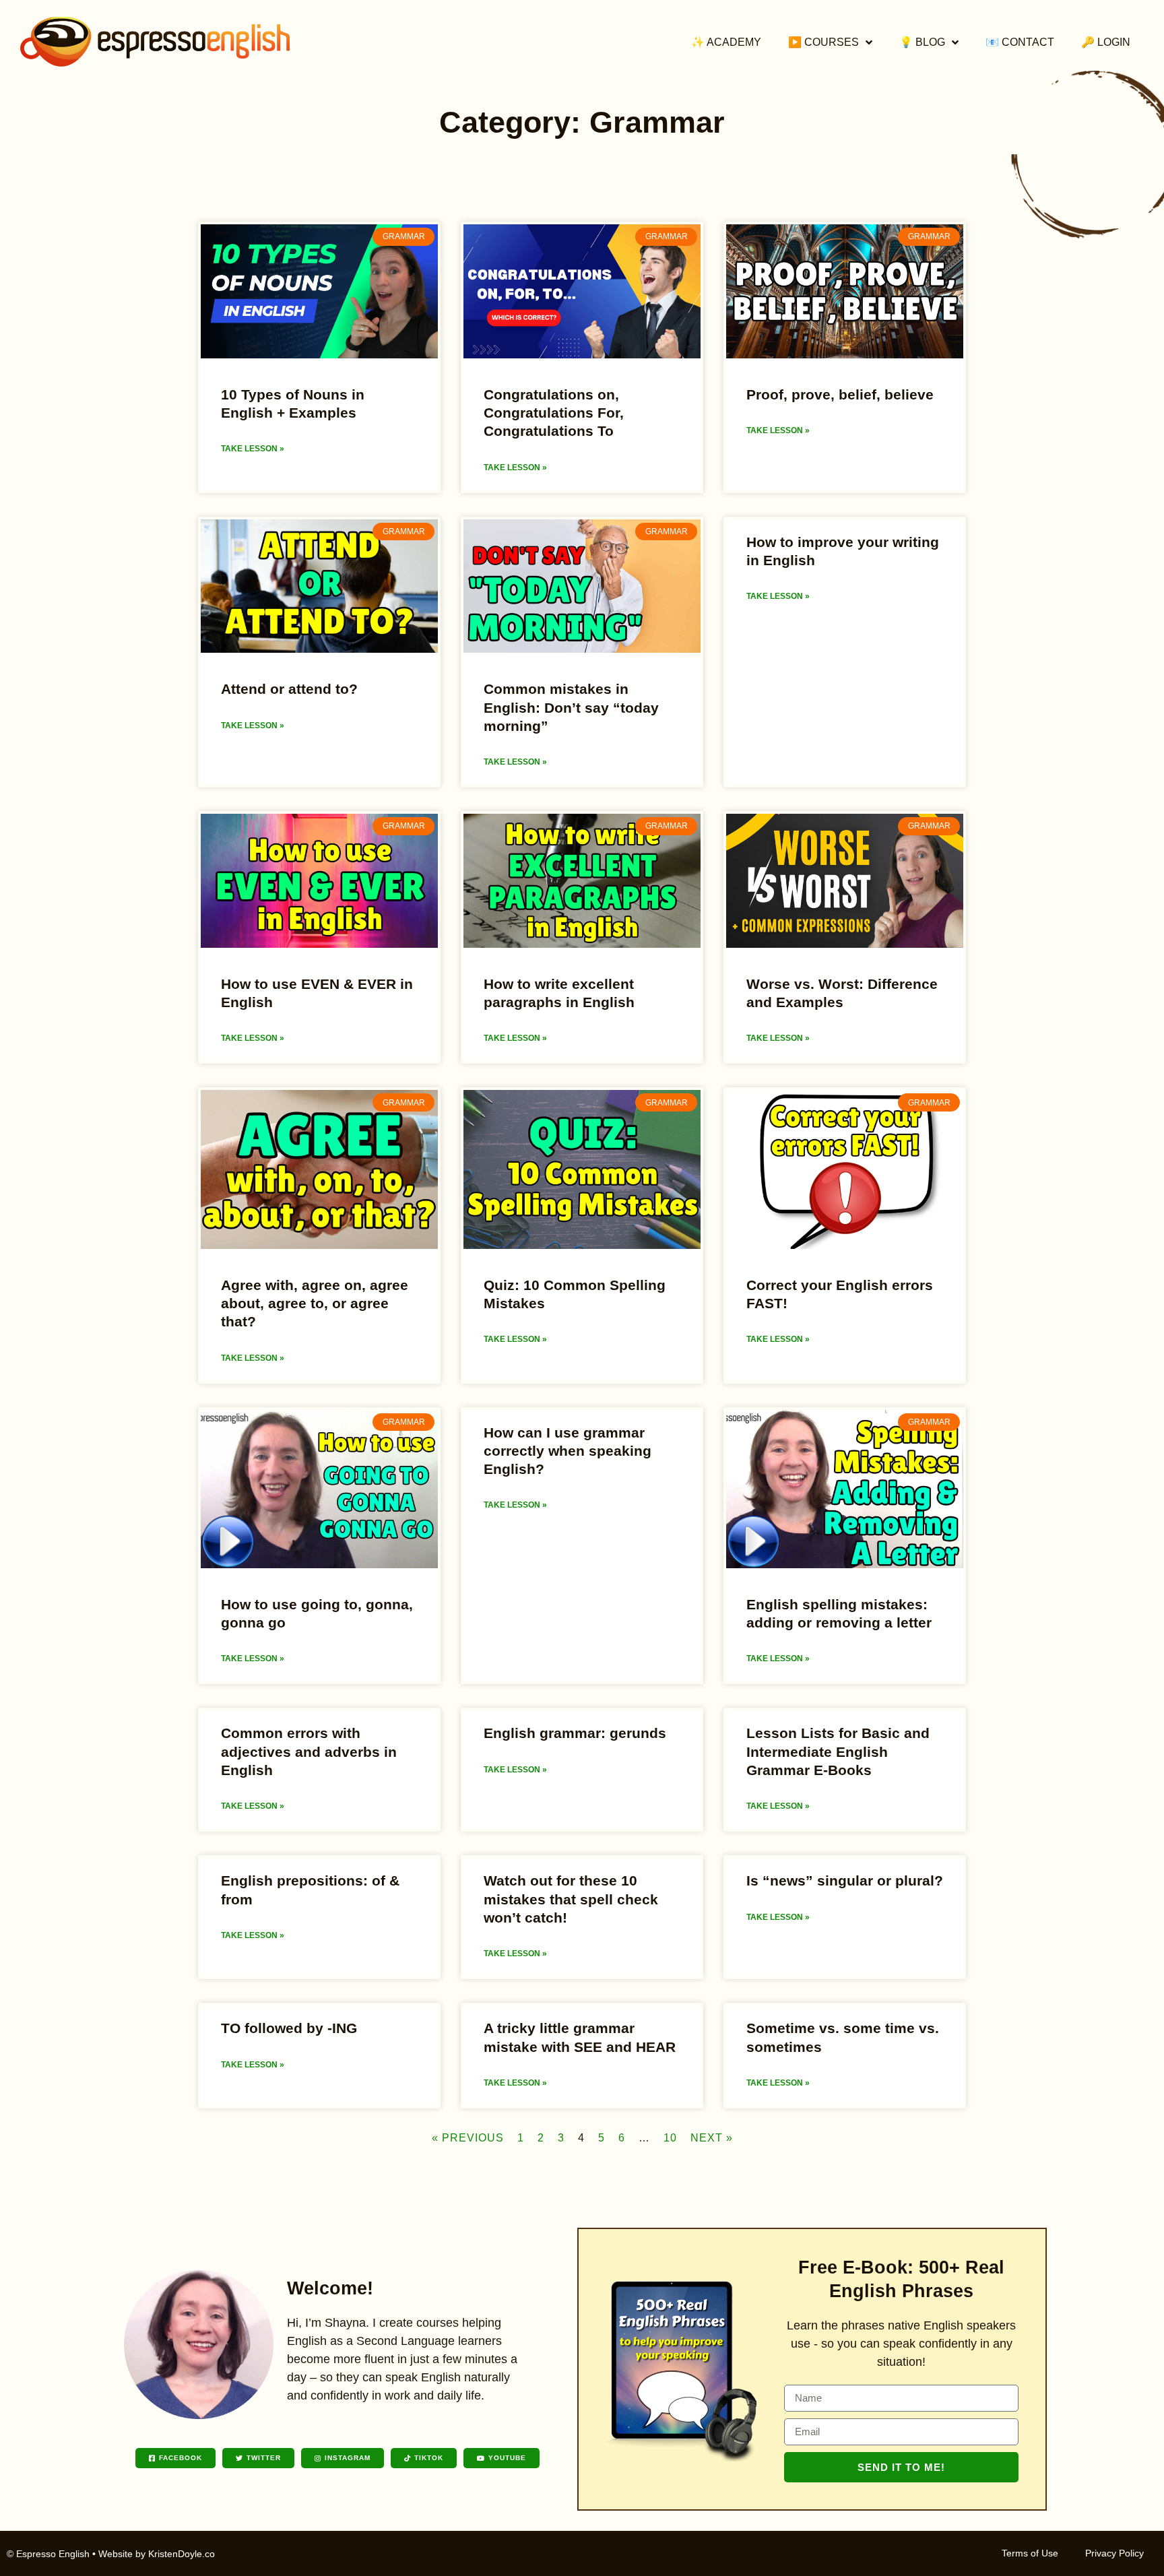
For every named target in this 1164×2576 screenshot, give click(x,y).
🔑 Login (1106, 42)
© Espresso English (48, 2554)
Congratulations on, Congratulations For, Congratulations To (554, 413)
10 (670, 2138)
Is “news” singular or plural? (845, 1880)
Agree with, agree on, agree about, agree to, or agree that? (315, 1303)
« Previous (468, 2138)
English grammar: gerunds (575, 1733)
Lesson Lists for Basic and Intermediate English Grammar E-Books (838, 1751)
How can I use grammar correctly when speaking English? (568, 1451)
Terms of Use (1030, 2553)
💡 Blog (922, 42)
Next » (712, 2138)
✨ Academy (726, 42)
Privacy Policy (1114, 2553)
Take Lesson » (253, 449)
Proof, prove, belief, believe (840, 394)
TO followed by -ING (289, 2028)
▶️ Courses (823, 42)
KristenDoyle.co (182, 2554)
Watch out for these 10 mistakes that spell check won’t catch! (571, 1899)
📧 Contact (1020, 42)
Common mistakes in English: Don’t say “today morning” (571, 707)
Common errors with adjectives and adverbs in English (309, 1751)
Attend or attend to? (289, 689)
